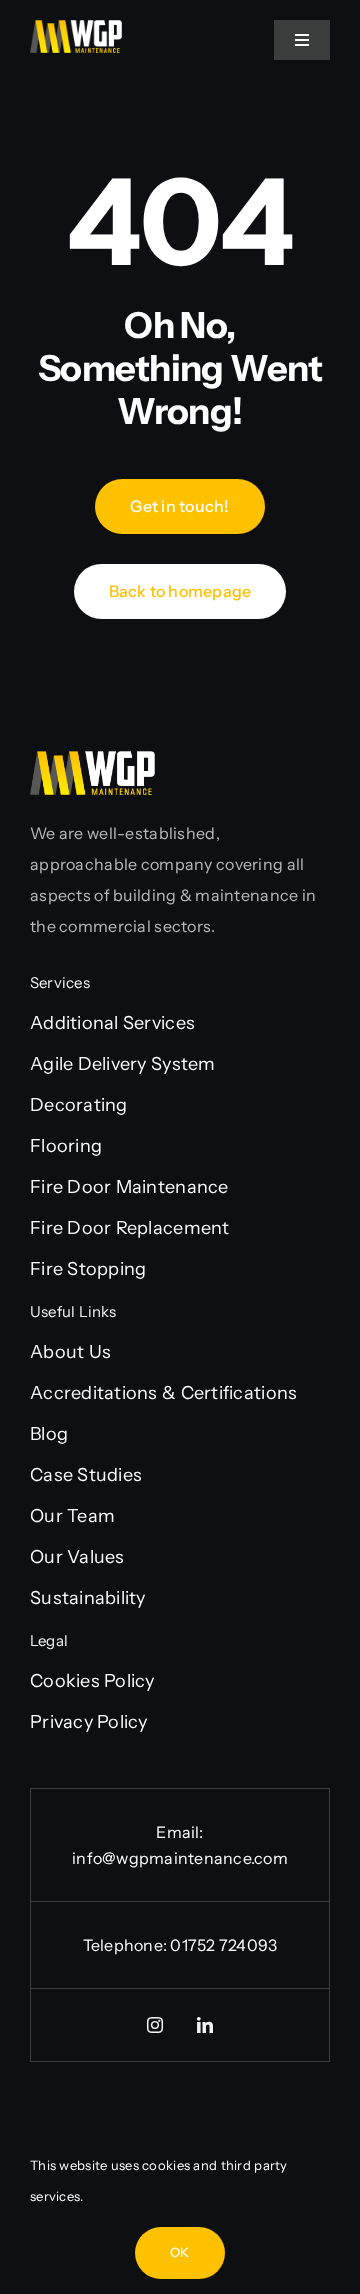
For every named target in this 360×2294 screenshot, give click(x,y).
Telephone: (127, 1945)
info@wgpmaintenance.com (180, 1858)
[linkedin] (205, 2025)
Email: (179, 1832)
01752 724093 (223, 1945)
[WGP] (76, 29)
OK (179, 2252)
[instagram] (155, 2025)
